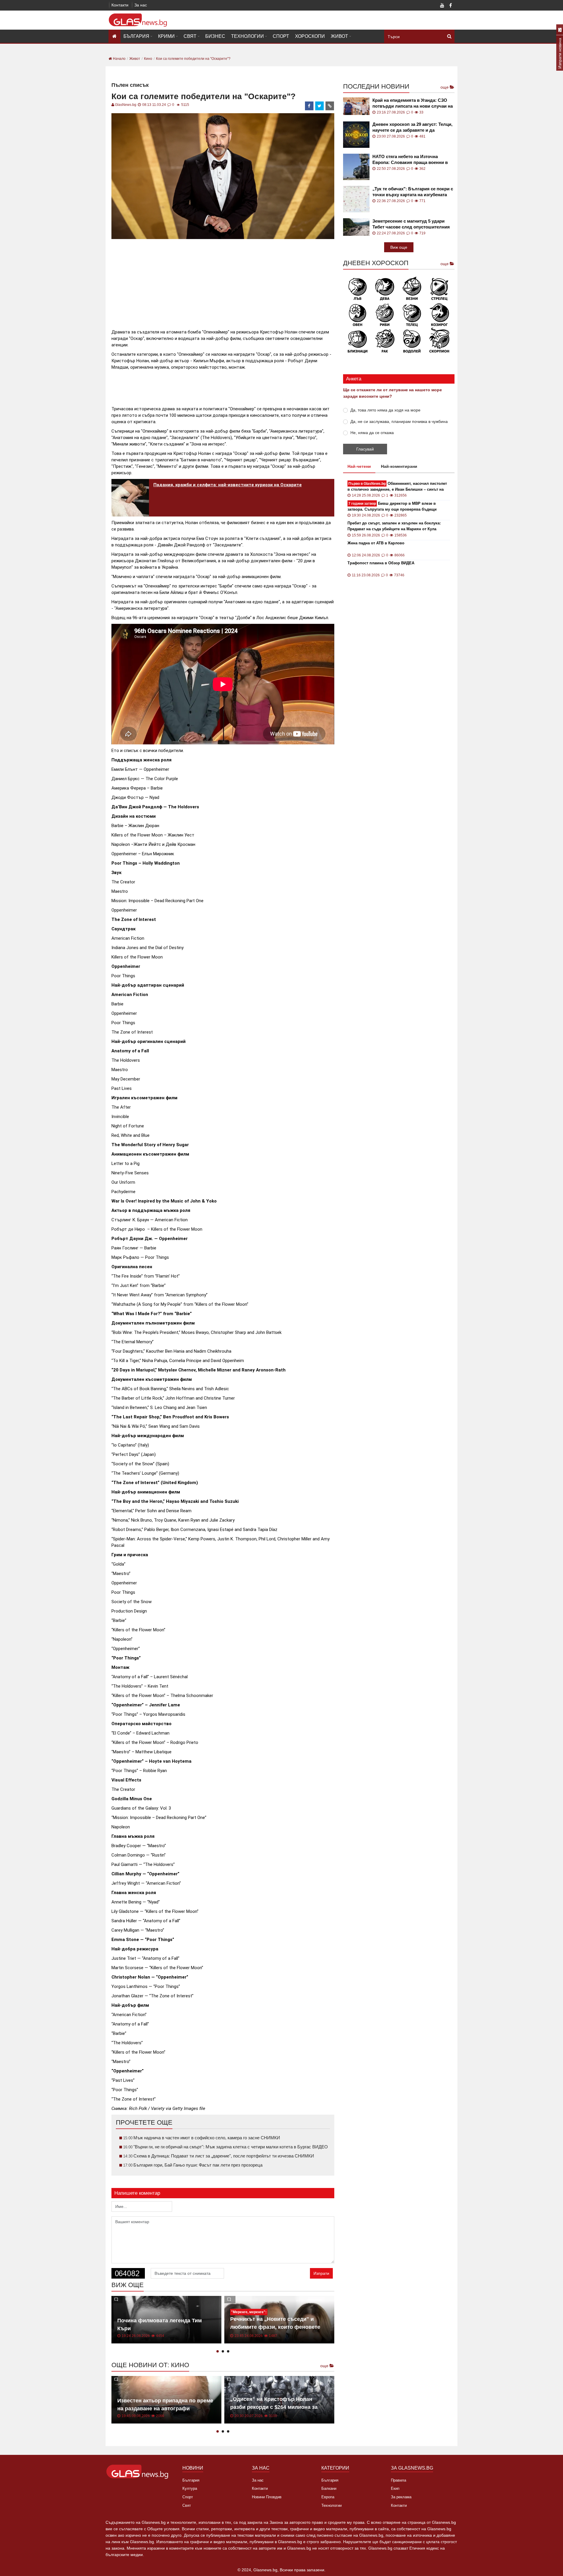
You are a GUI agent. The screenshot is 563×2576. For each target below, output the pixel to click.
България (136, 36)
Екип (395, 2488)
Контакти (120, 5)
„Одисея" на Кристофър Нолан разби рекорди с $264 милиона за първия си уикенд (274, 2407)
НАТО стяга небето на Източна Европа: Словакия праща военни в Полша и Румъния (410, 160)
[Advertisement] (223, 282)
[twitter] (320, 106)
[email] (330, 106)
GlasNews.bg (126, 105)
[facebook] (309, 106)
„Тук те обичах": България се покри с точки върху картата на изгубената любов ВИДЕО (413, 192)
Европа (328, 2497)
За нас (141, 5)
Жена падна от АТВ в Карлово (376, 543)
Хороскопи (310, 36)
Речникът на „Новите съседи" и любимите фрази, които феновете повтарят (275, 2327)
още (325, 2366)
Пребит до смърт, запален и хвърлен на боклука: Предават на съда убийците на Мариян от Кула (394, 526)
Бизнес (215, 36)
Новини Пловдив (267, 2497)
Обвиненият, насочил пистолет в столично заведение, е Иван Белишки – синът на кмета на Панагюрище (397, 487)
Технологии (247, 36)
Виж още (399, 247)
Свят (190, 36)
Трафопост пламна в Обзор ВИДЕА (381, 563)
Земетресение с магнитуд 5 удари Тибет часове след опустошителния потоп (411, 224)
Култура (190, 2488)
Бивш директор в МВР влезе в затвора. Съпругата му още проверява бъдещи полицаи (392, 507)
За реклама (401, 2497)
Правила (398, 2480)
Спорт (281, 36)
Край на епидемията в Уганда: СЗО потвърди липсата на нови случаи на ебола (413, 103)
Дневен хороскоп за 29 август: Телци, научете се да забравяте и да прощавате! (412, 127)
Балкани (329, 2488)
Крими (166, 36)
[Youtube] (442, 6)
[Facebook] (450, 6)
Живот (339, 36)
